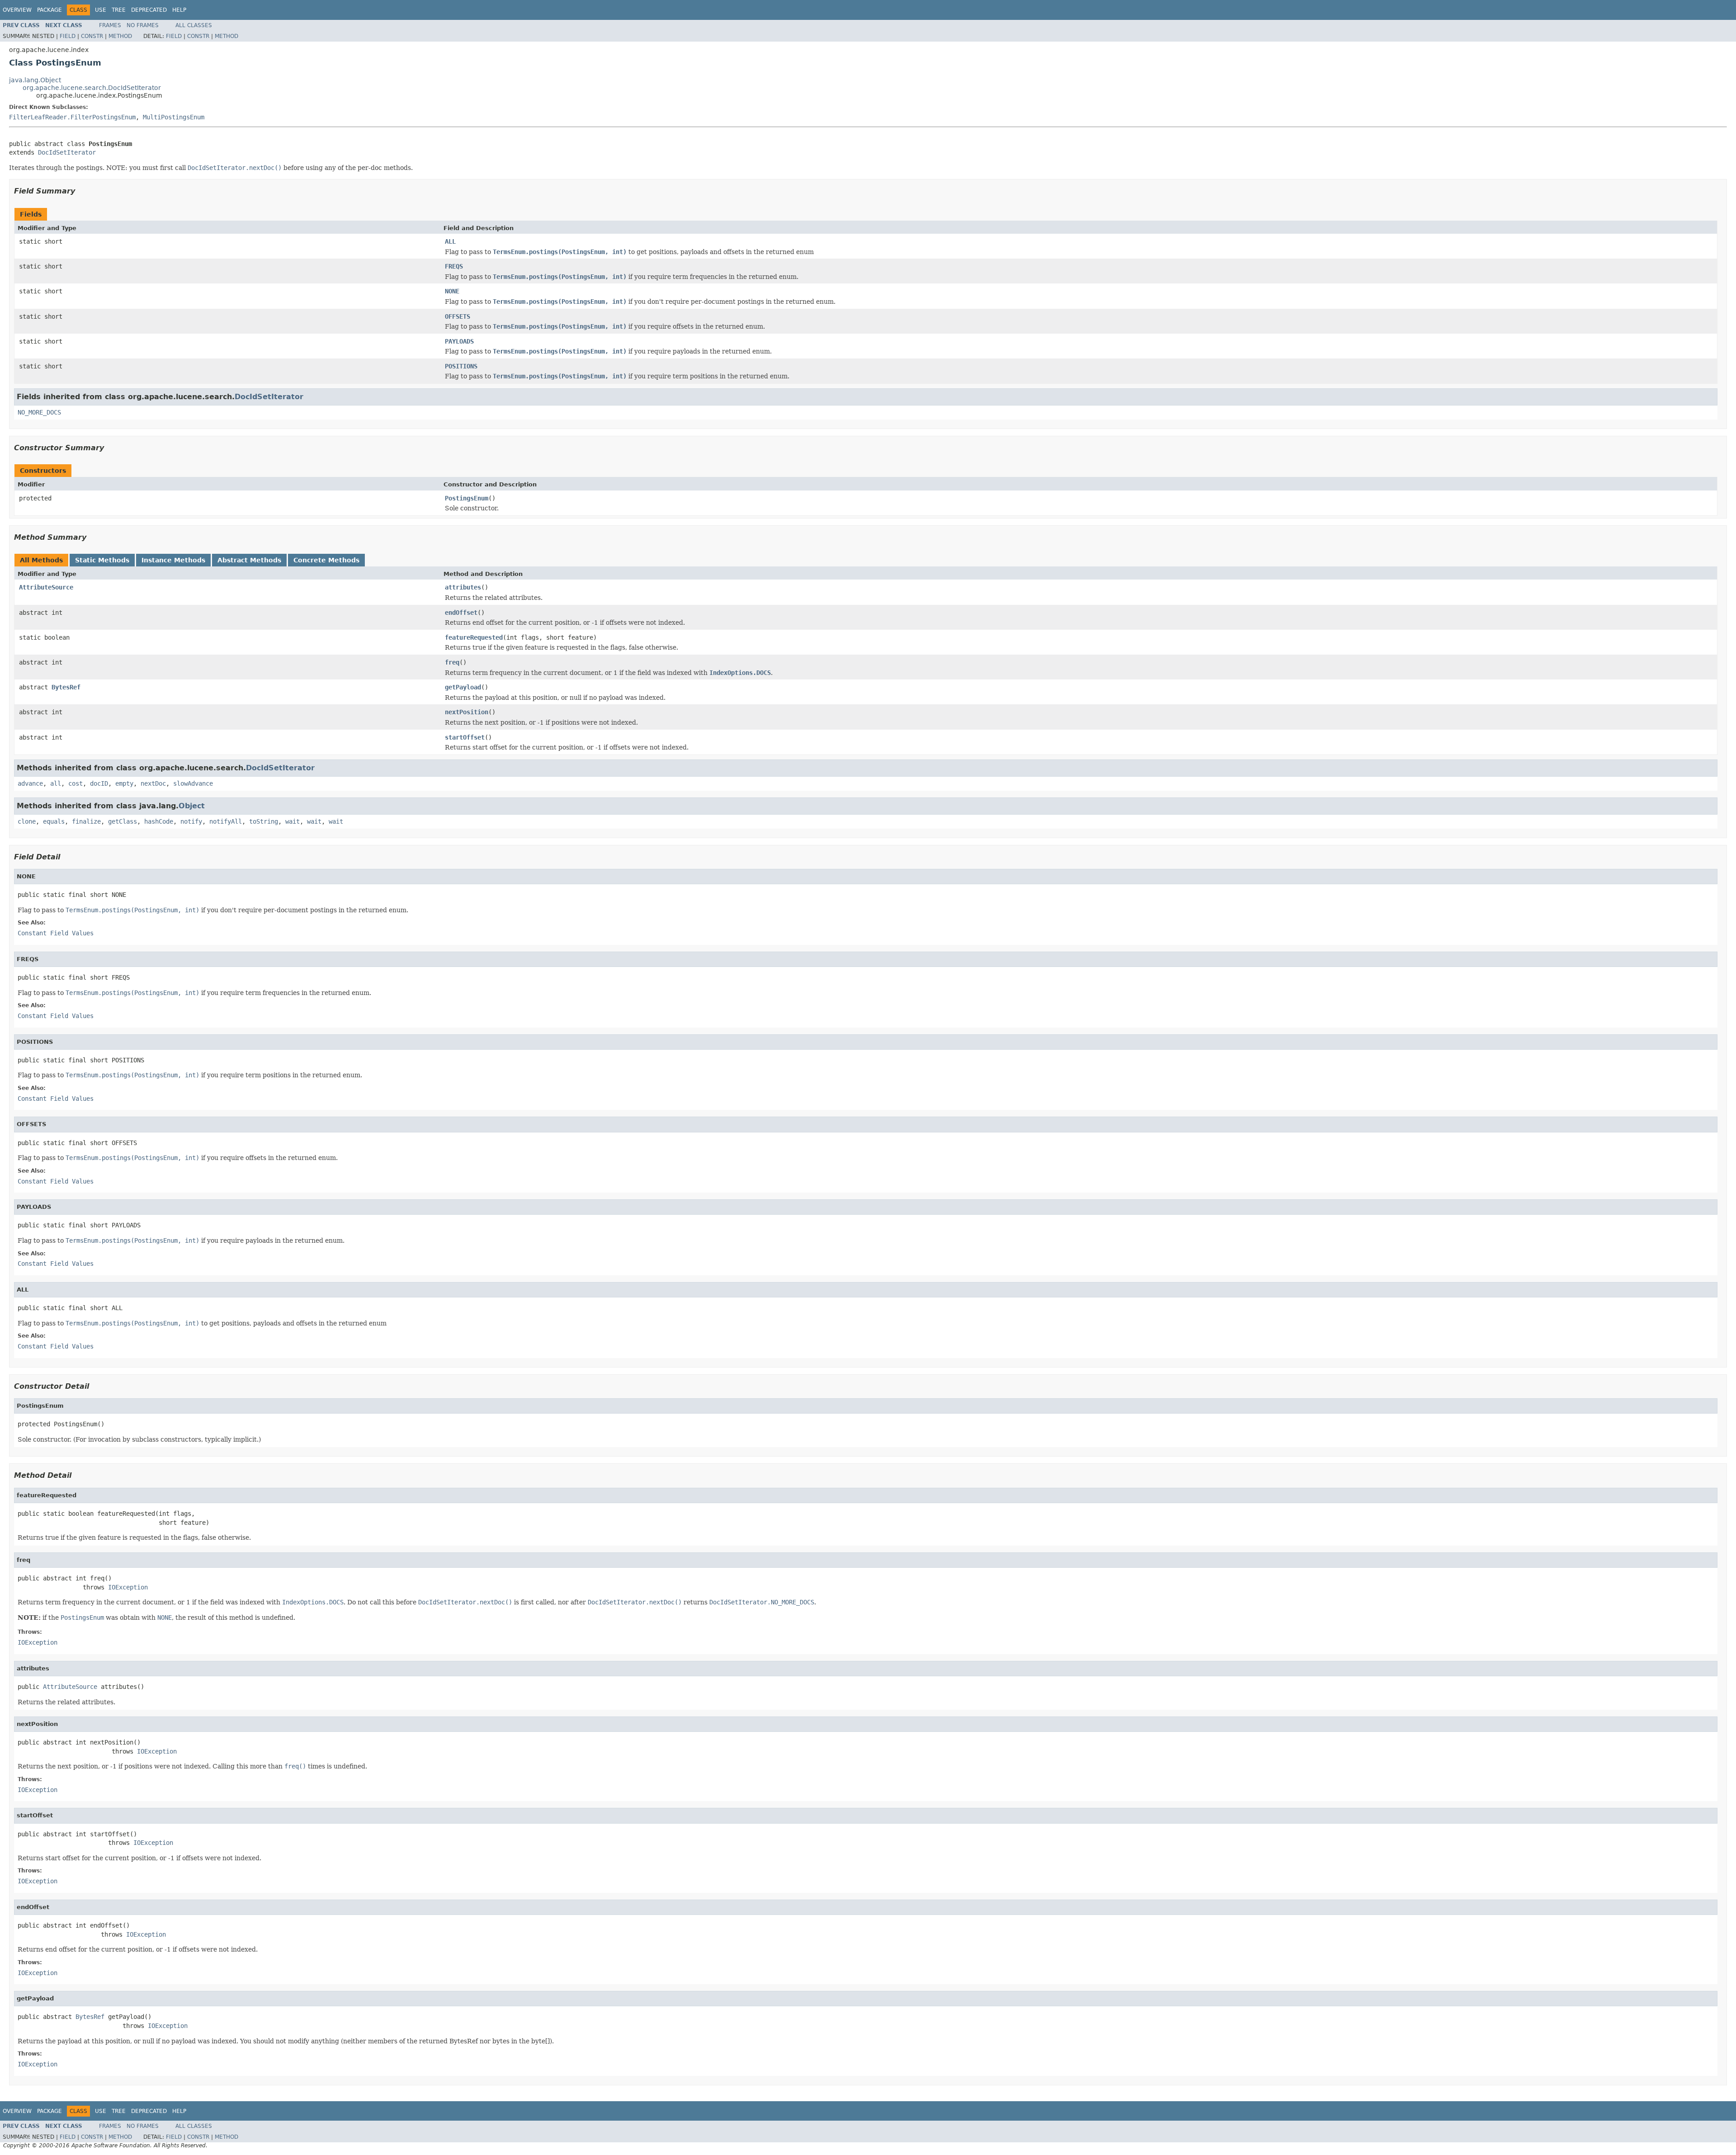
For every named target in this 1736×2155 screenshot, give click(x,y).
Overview (17, 10)
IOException (128, 1587)
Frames (110, 25)
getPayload (463, 687)
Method (120, 36)
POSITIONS (461, 366)
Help (179, 10)
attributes (463, 587)
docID (99, 783)
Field (68, 36)
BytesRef (66, 687)
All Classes (194, 25)
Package (50, 10)
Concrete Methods (326, 560)
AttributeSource (46, 587)
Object (192, 806)
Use (101, 10)
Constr (92, 36)
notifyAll (226, 821)
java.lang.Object (35, 80)
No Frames (143, 25)
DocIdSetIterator (67, 152)
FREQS (454, 266)
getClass (123, 821)
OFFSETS (458, 316)
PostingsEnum (467, 498)
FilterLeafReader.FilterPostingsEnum (72, 117)
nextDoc (153, 783)
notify (191, 821)
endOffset (461, 613)
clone (27, 821)
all (56, 783)
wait (292, 821)
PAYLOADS (459, 341)
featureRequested (474, 637)
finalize (86, 821)
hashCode (159, 821)
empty (124, 783)
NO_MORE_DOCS (39, 412)
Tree (119, 10)
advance (30, 783)
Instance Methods (173, 560)
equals (54, 821)
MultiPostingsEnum (174, 117)
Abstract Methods (249, 560)
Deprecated (149, 10)
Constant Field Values (56, 933)
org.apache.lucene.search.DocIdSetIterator (92, 88)
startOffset (465, 737)
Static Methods (102, 560)
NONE (452, 291)
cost (75, 783)
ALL (450, 241)
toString (264, 821)
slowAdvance (193, 783)
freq (452, 662)
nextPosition (467, 712)
